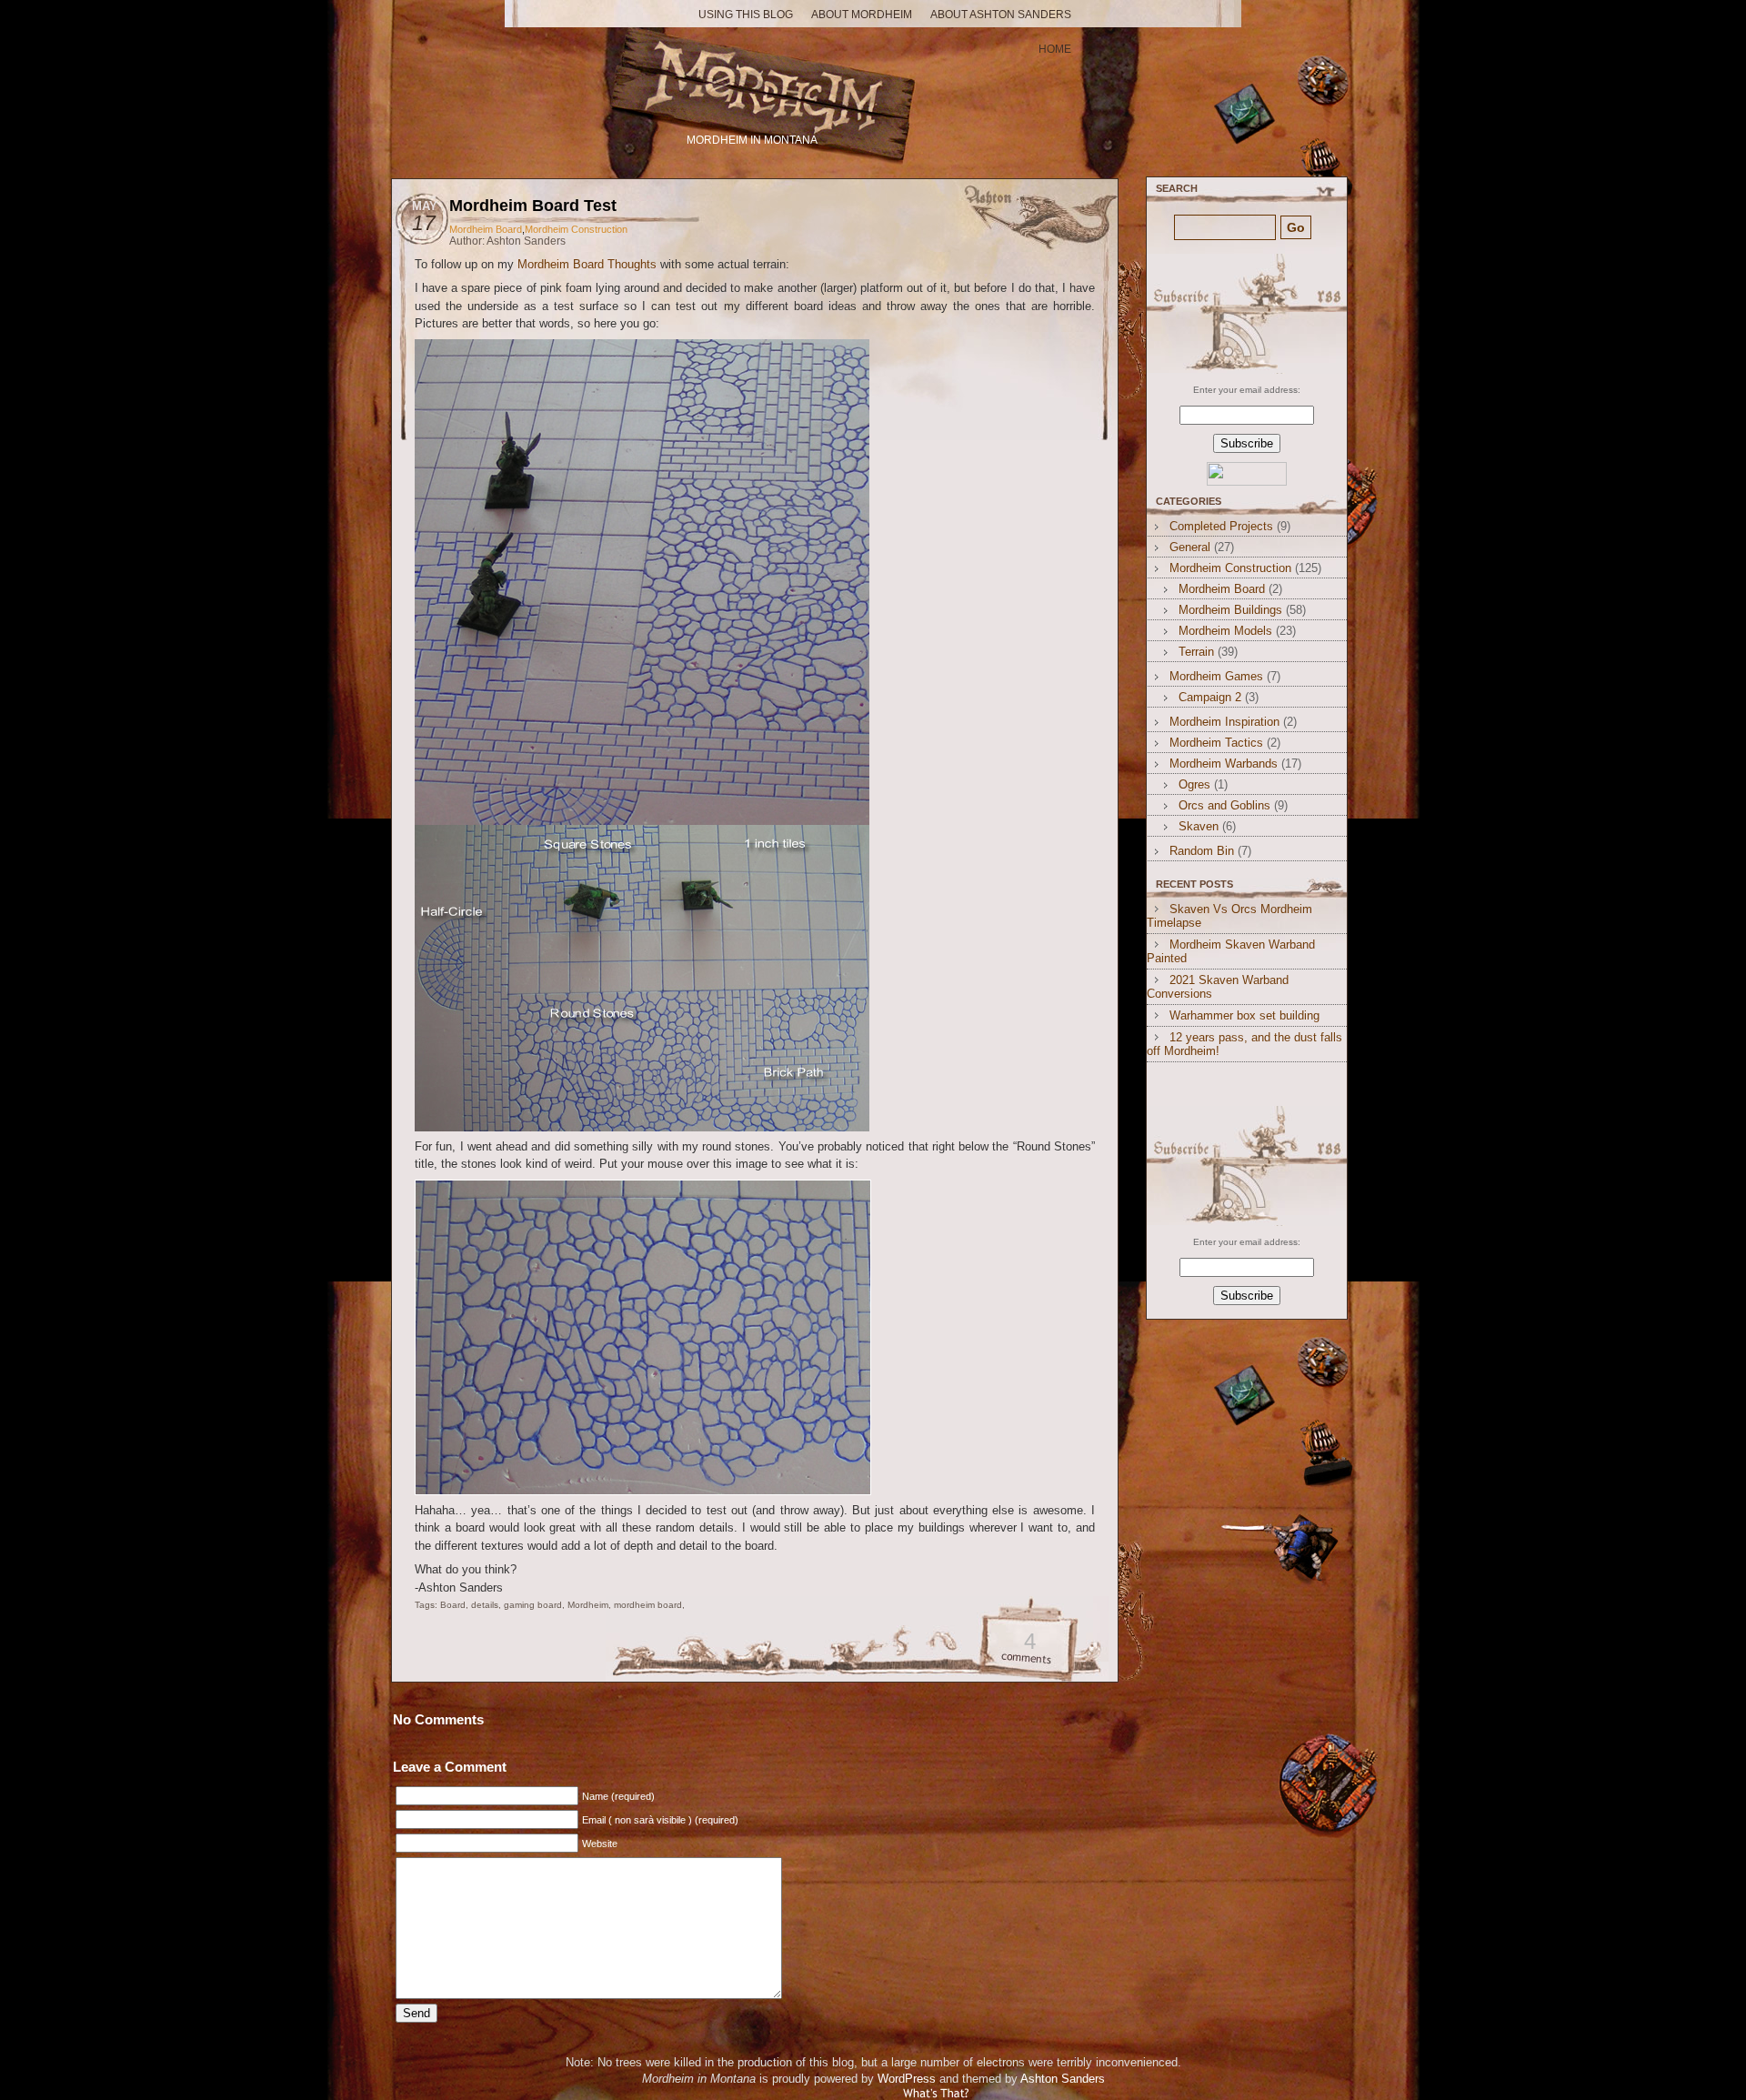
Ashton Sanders (1063, 2079)
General (1190, 547)
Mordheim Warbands (1224, 764)
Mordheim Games (1216, 676)
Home (1055, 49)
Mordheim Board (486, 229)
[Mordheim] (754, 80)
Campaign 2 (1210, 697)
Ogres (1194, 784)
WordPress (907, 2079)
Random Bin (1202, 851)
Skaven (1199, 826)
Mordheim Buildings (1230, 610)
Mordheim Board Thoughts (587, 264)
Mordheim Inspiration (1224, 722)
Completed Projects (1221, 526)
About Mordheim (862, 15)
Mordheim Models (1225, 631)
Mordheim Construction (576, 229)
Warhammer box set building (1244, 1015)
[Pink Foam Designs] (642, 821)
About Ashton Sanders (1001, 15)
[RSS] (1244, 314)
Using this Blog (746, 15)
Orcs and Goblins (1224, 805)
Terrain (1196, 652)
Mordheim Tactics (1216, 743)
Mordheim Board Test (533, 206)
